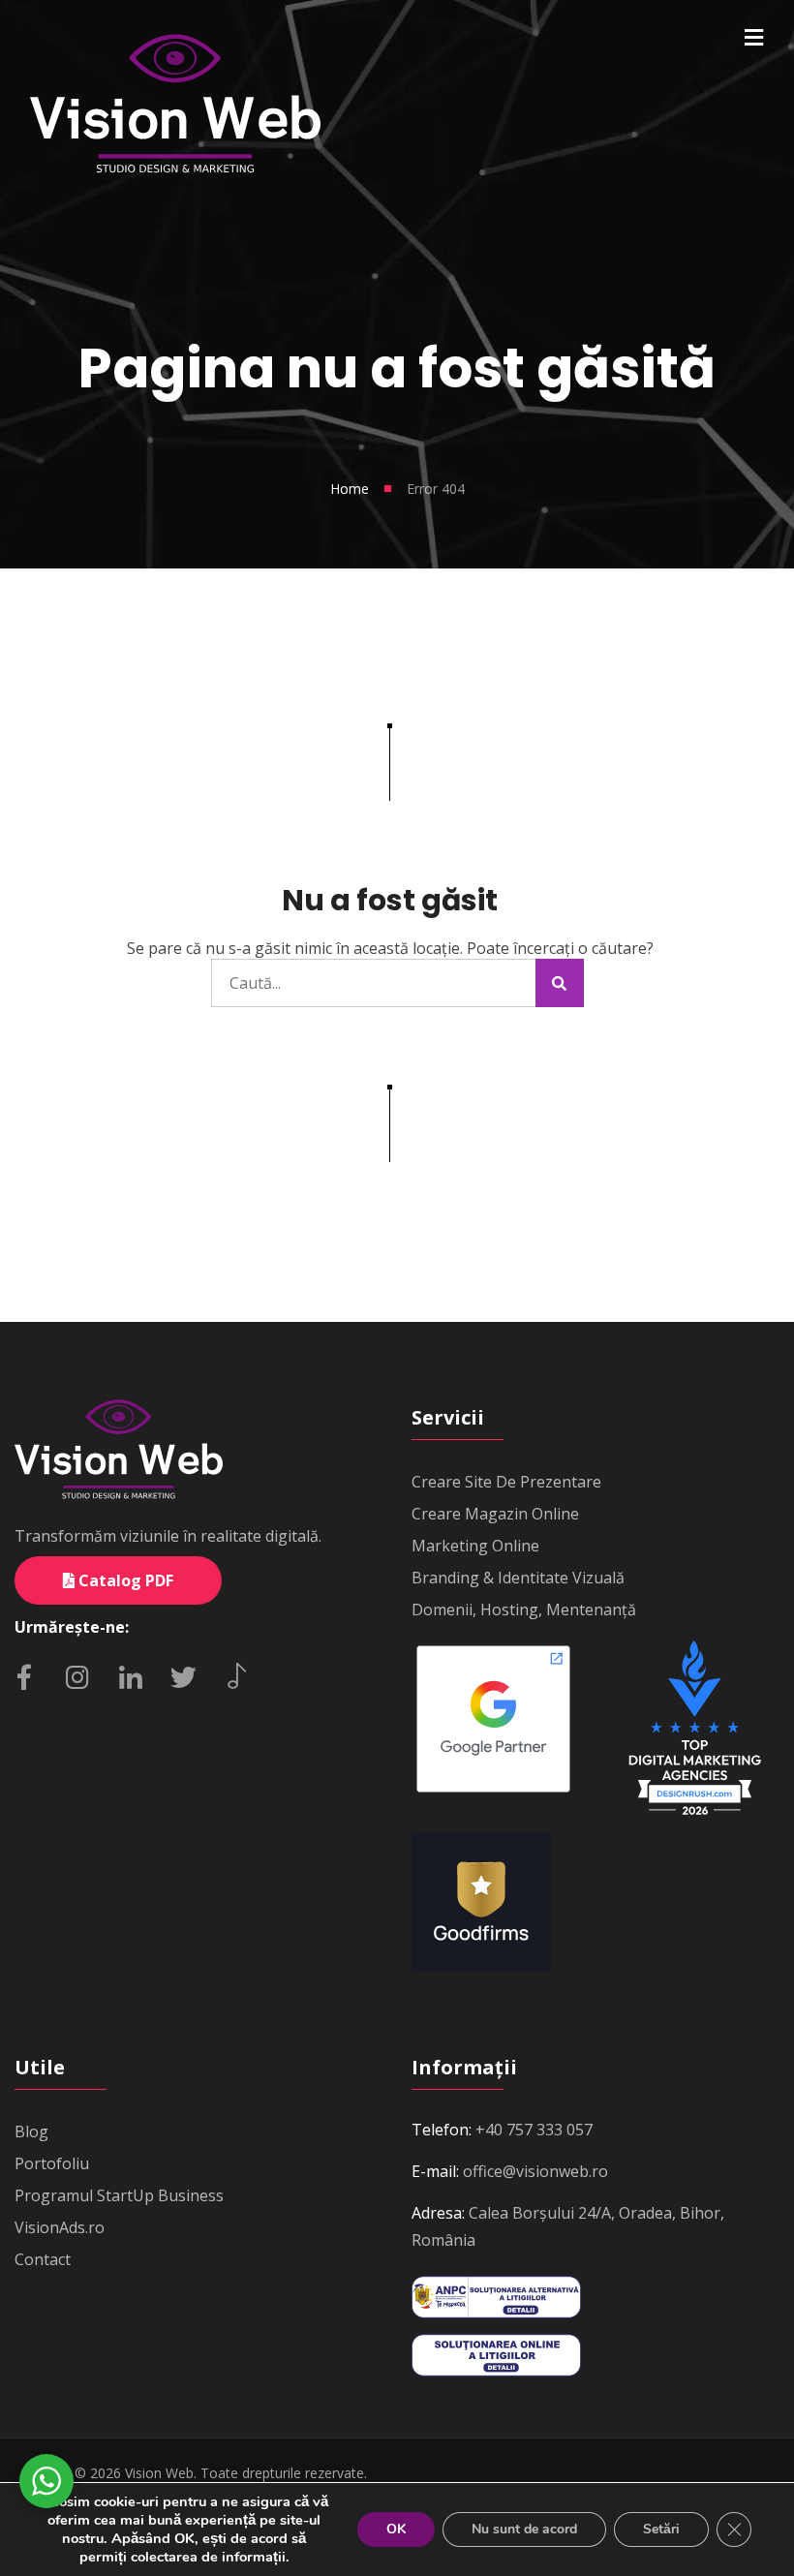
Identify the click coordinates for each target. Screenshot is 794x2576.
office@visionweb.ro (535, 2171)
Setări (661, 2529)
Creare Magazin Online (495, 1514)
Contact (43, 2259)
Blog (31, 2131)
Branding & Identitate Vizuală (518, 1578)
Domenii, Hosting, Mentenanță (524, 1610)
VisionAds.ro (60, 2227)
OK (396, 2529)
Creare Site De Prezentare (506, 1482)
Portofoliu (52, 2163)
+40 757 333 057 (534, 2130)
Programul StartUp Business (119, 2195)
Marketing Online (475, 1546)
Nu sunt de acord (524, 2529)
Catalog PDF (124, 1580)
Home (350, 489)
